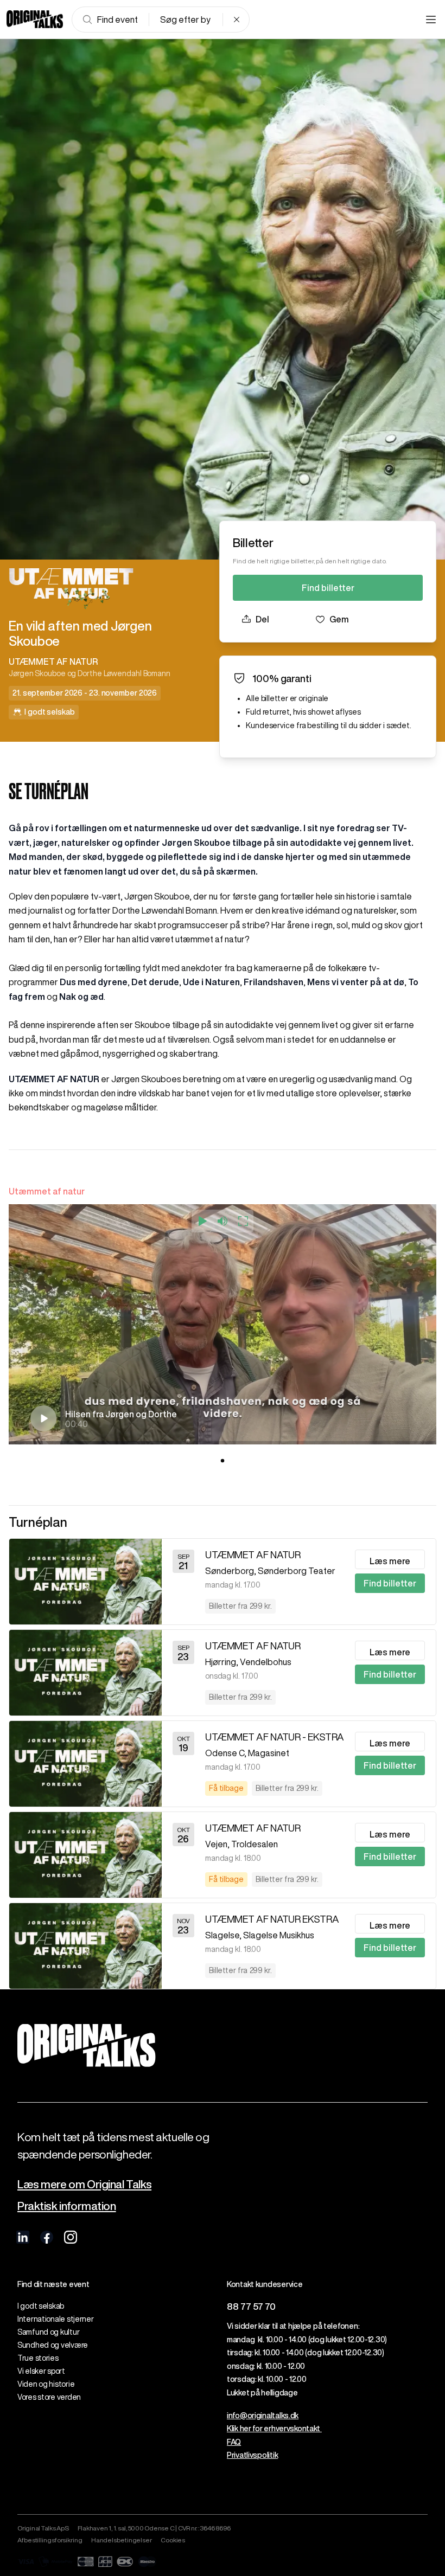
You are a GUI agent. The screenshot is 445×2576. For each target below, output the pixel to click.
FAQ (234, 2442)
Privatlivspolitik (252, 2455)
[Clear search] (237, 20)
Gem (339, 619)
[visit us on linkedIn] (23, 2237)
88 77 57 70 (251, 2306)
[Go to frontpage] (35, 20)
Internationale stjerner (56, 2319)
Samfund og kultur (48, 2332)
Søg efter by (185, 20)
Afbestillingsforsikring (50, 2540)
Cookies (173, 2540)
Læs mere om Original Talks (84, 2184)
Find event (117, 20)
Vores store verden (49, 2397)
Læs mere (390, 1561)
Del (262, 619)
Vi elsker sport (41, 2371)
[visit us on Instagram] (71, 2237)
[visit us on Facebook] (47, 2237)
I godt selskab (41, 2306)
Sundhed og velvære (53, 2345)
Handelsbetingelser (122, 2540)
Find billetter (328, 588)
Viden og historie (46, 2384)
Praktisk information (67, 2206)
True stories (38, 2358)
